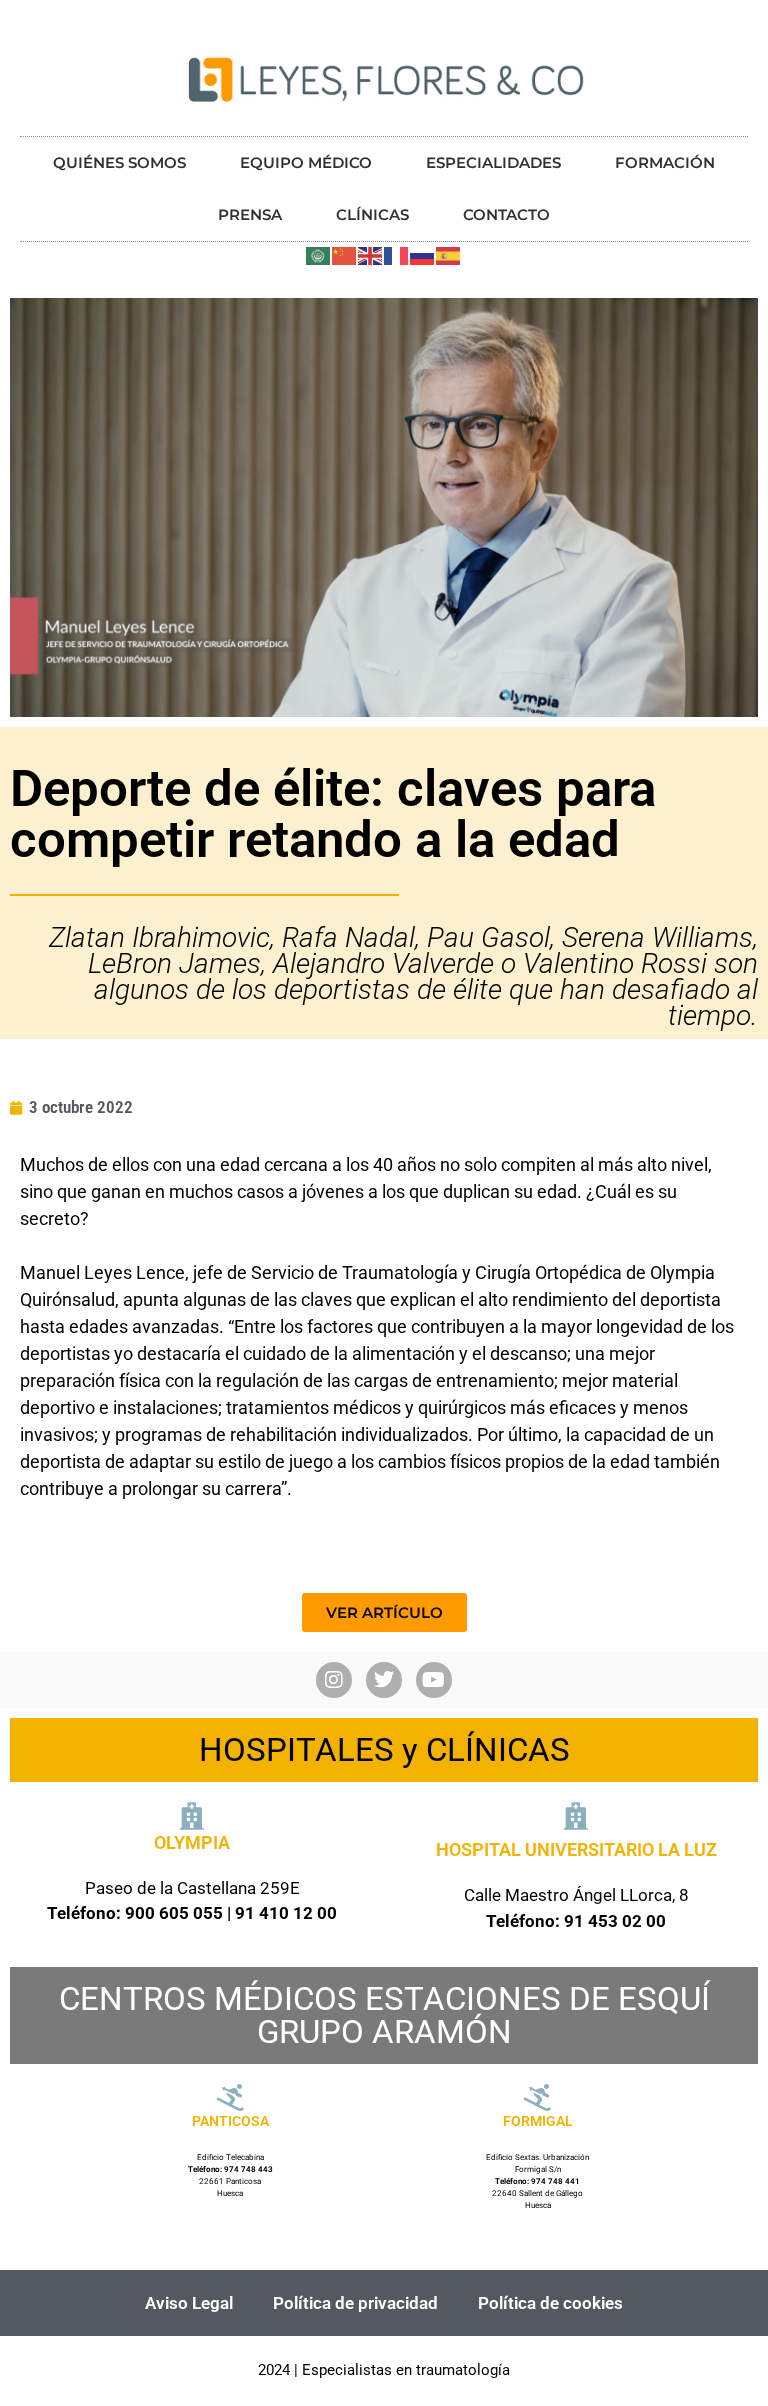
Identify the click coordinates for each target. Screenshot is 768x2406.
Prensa (250, 214)
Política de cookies (550, 2303)
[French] (397, 254)
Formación (665, 162)
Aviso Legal (189, 2303)
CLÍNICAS (372, 214)
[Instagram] (334, 1680)
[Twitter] (384, 1680)
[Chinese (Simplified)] (345, 254)
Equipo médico (306, 162)
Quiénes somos (119, 162)
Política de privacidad (355, 2303)
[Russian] (423, 254)
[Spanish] (449, 254)
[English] (371, 254)
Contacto (506, 214)
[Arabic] (319, 254)
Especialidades (493, 162)
